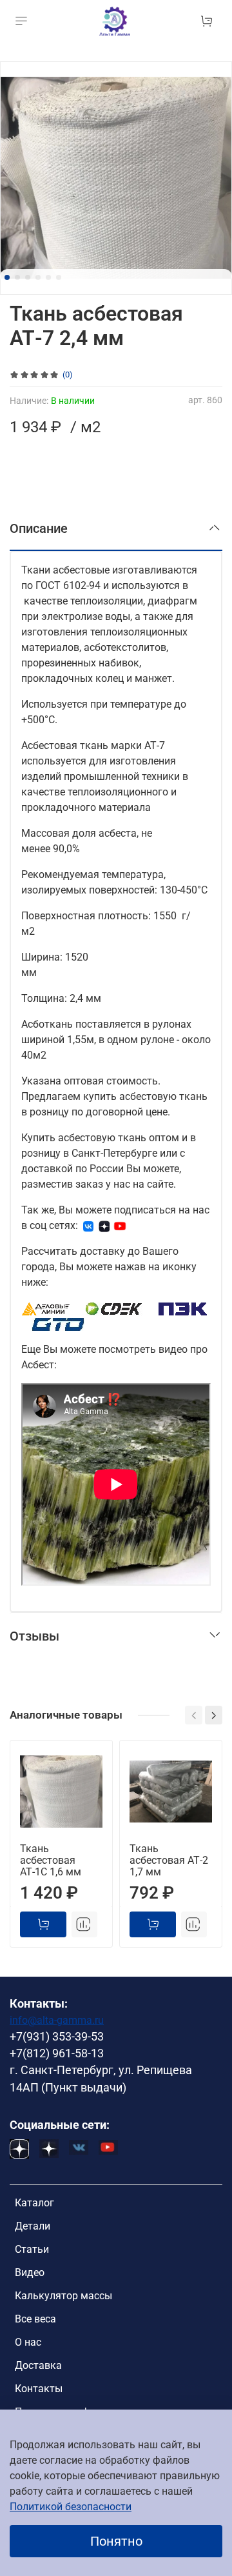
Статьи (32, 2249)
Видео (30, 2272)
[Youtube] (120, 1225)
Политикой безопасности (71, 2507)
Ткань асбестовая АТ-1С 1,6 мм (51, 1860)
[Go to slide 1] (7, 277)
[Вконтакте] (88, 1225)
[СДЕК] (114, 1308)
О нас (28, 2342)
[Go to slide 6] (59, 277)
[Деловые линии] (46, 1308)
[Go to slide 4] (38, 277)
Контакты (39, 2389)
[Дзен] (104, 1225)
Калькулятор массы (63, 2296)
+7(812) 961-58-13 (57, 2053)
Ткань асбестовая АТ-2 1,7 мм (169, 1860)
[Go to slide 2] (17, 277)
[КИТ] (58, 1323)
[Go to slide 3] (28, 277)
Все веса (35, 2319)
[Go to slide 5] (48, 277)
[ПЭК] (183, 1308)
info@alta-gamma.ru (57, 2020)
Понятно (116, 2541)
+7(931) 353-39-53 (57, 2037)
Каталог (34, 2203)
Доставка (38, 2365)
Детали (33, 2226)
